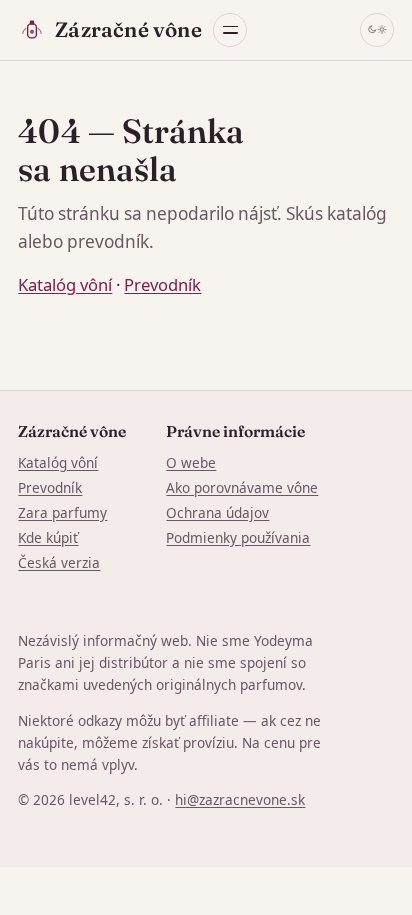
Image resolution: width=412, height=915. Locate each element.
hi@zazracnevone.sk (240, 799)
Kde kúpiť (48, 537)
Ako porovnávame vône (242, 487)
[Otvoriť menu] (230, 30)
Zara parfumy (62, 512)
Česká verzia (59, 562)
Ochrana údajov (217, 512)
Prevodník (162, 284)
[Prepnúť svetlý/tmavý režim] (377, 30)
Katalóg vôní (65, 284)
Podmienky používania (238, 537)
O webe (191, 462)
